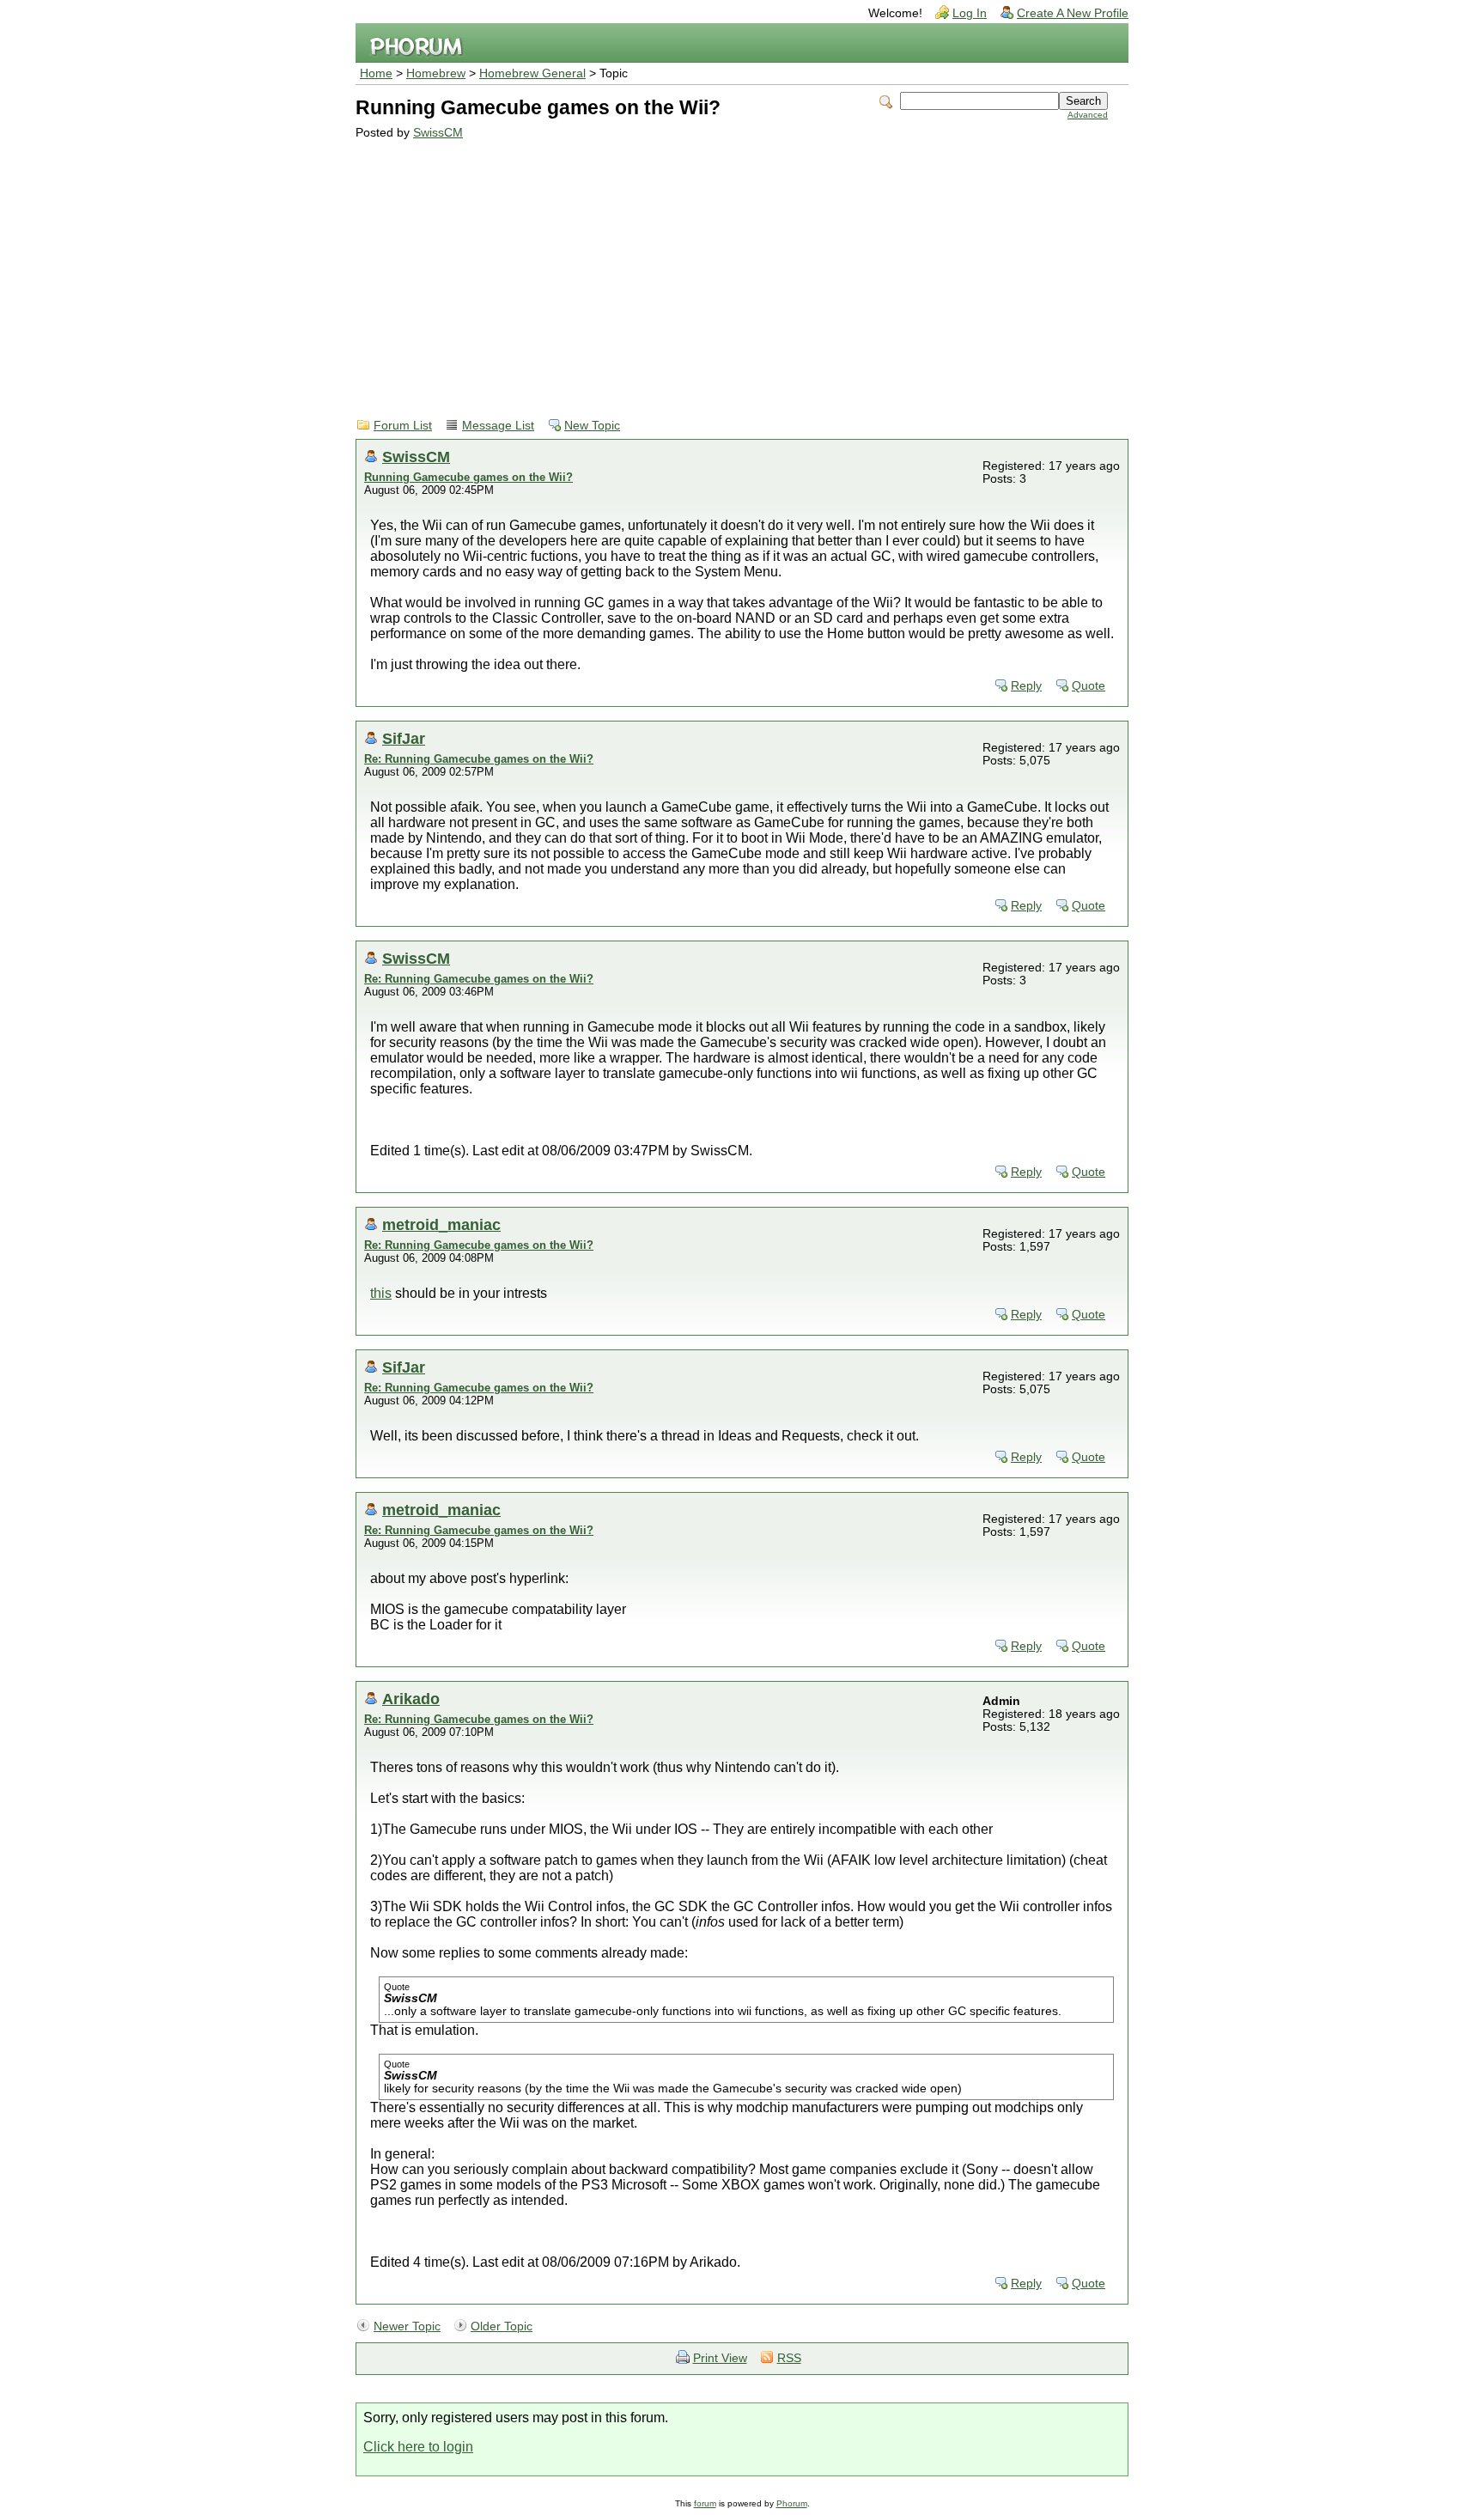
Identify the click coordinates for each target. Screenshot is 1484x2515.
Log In (970, 13)
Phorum (792, 2503)
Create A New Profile (1073, 13)
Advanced (1088, 115)
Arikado (411, 1699)
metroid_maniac (441, 1224)
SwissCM (438, 133)
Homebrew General (532, 73)
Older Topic (502, 2326)
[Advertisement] (732, 268)
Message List (498, 426)
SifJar (404, 738)
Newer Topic (407, 2326)
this (381, 1293)
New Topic (592, 426)
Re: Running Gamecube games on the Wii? (479, 759)
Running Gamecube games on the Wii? (468, 477)
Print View (720, 2358)
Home (376, 73)
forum (705, 2503)
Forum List (403, 426)
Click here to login (418, 2447)
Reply (1026, 686)
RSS (789, 2358)
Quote (1089, 686)
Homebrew (436, 73)
